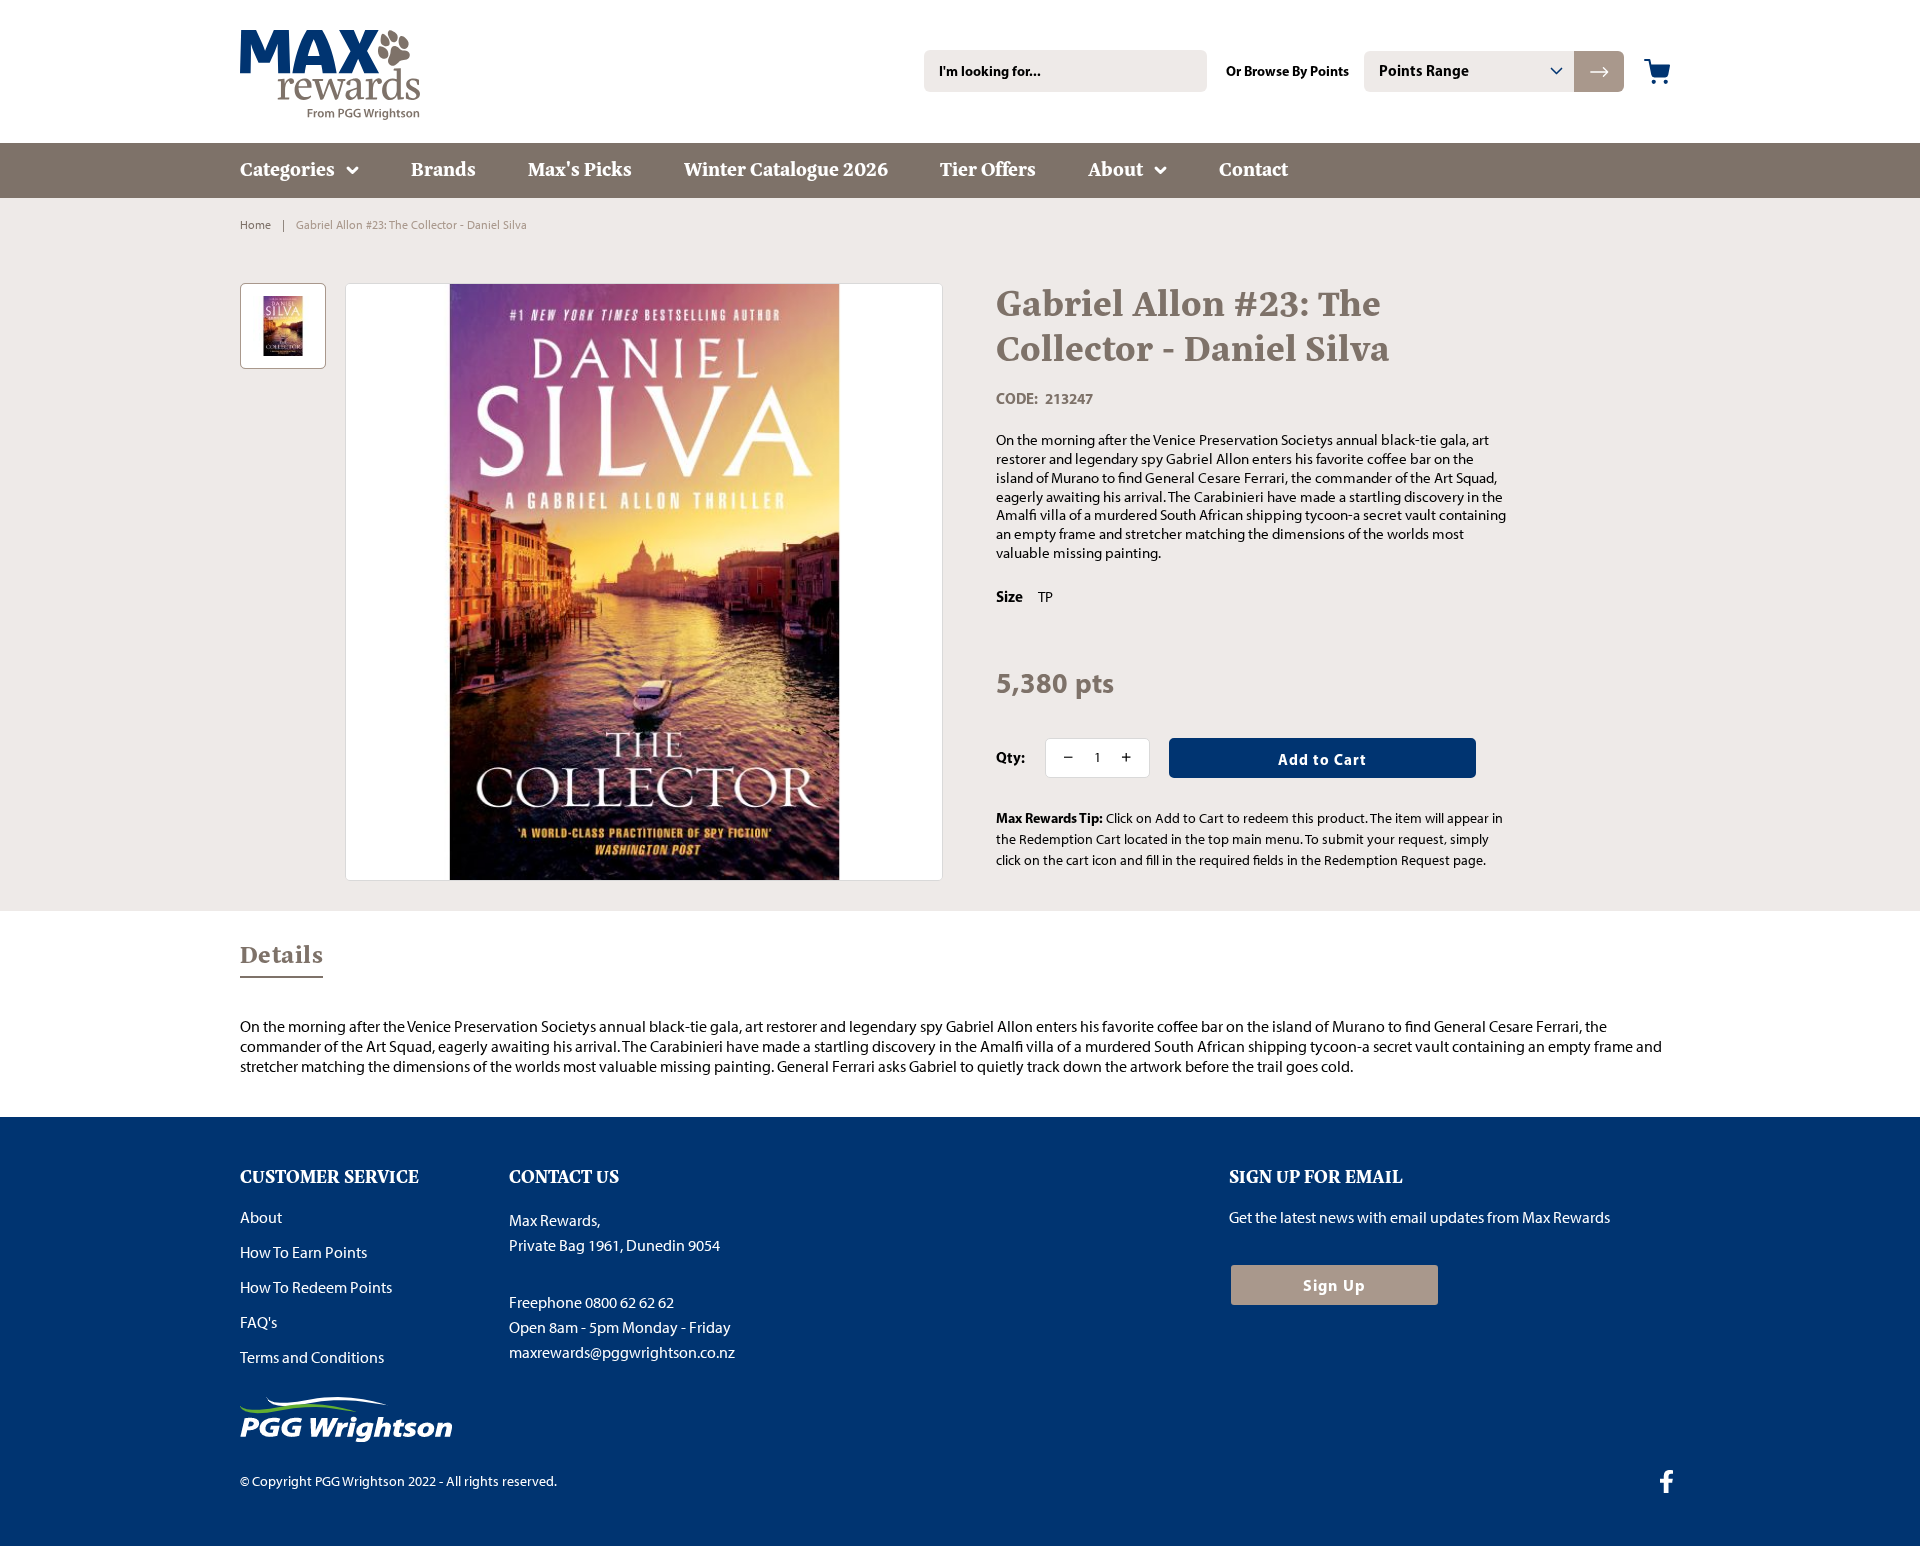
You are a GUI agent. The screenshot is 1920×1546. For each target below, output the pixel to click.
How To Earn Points (303, 1252)
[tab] (1469, 71)
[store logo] (360, 71)
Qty (1008, 758)
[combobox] (1065, 71)
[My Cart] (1657, 71)
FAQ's (258, 1322)
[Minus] (1062, 758)
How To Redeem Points (316, 1287)
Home (255, 225)
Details (281, 959)
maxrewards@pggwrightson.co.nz (622, 1352)
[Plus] (1133, 758)
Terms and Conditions (312, 1357)
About (261, 1217)
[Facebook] (1674, 1484)
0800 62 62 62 (629, 1302)
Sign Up (1334, 1285)
